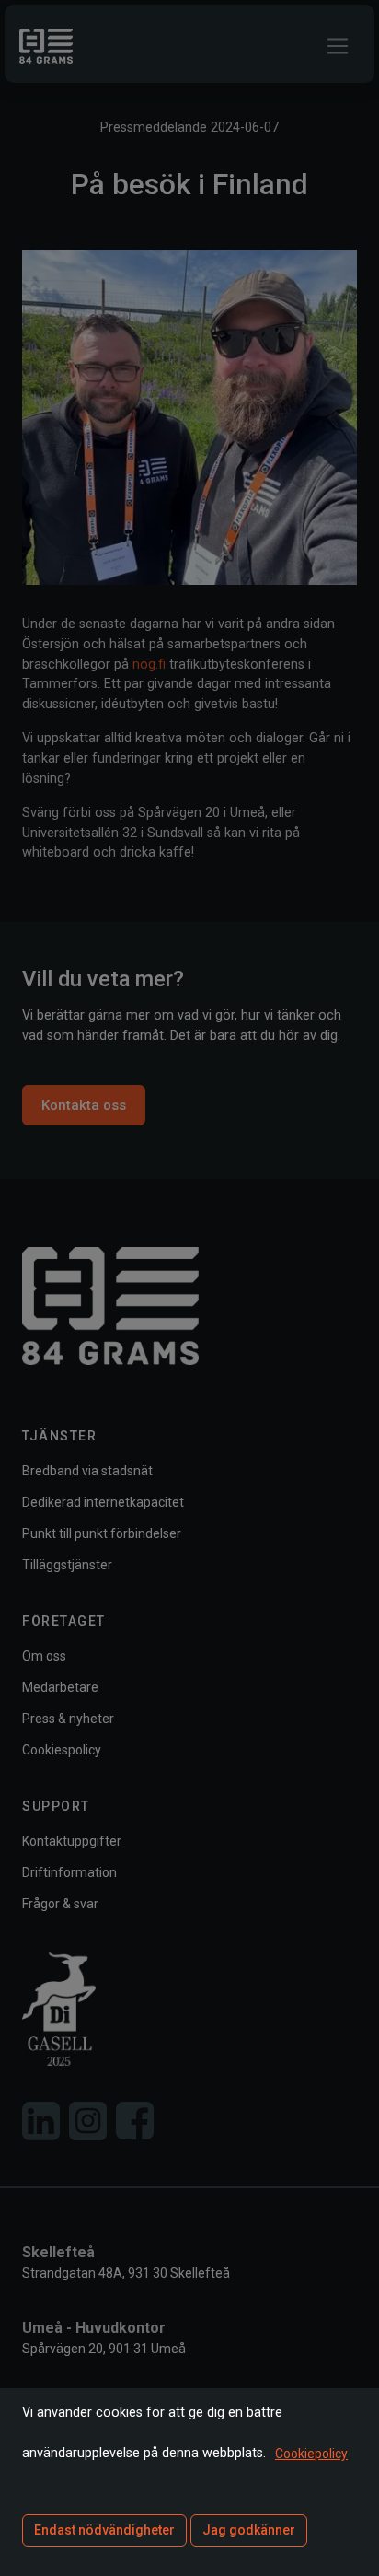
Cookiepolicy (311, 2454)
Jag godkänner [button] (249, 2530)
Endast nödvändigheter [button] (104, 2530)
